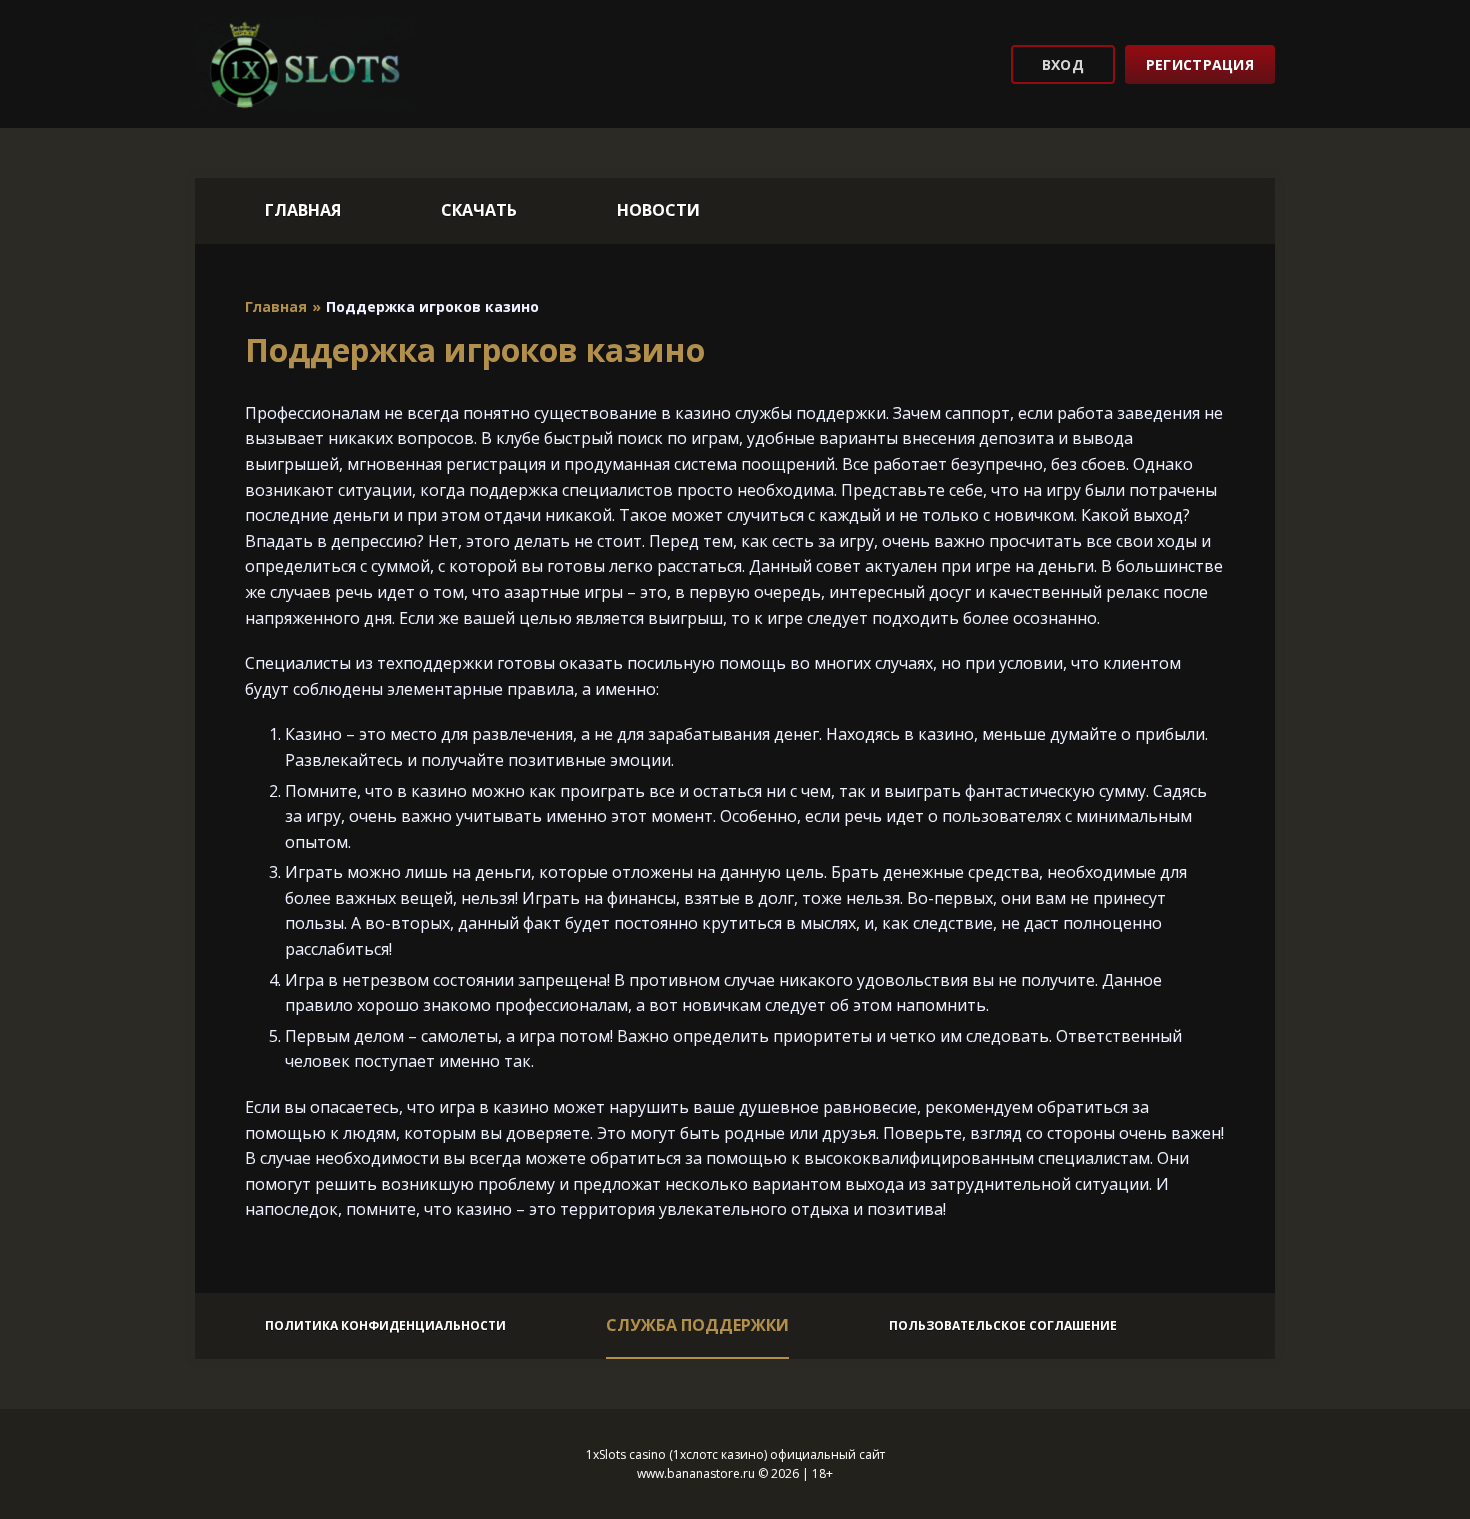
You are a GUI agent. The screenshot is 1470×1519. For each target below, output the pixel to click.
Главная (303, 210)
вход (1063, 64)
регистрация (1200, 64)
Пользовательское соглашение (1003, 1325)
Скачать (479, 210)
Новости (658, 210)
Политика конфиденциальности (385, 1325)
